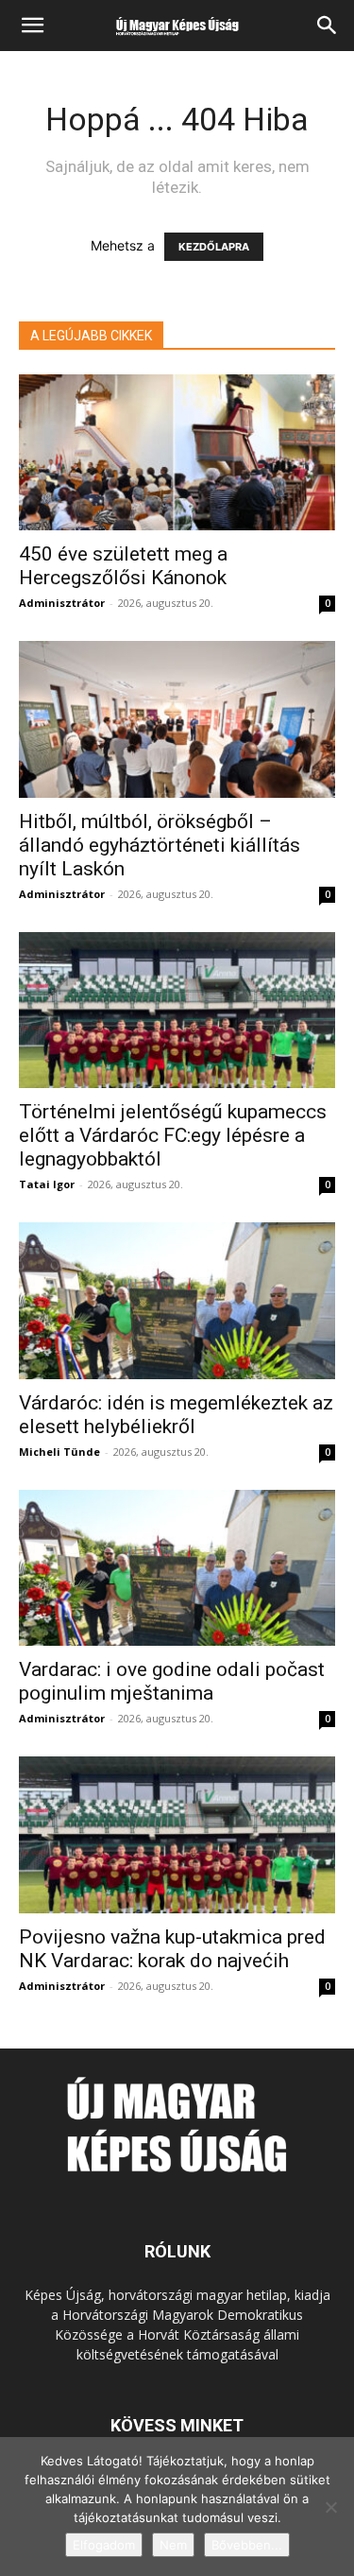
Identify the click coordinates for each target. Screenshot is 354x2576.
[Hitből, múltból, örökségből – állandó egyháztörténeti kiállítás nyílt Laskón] (177, 719)
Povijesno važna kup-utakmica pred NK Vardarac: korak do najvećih (172, 1949)
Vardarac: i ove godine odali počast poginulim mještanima (172, 1681)
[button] (32, 26)
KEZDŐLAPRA (214, 247)
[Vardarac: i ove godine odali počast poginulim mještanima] (177, 1568)
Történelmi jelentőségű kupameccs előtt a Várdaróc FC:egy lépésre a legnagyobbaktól (173, 1135)
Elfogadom (104, 2545)
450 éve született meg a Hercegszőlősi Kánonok (123, 566)
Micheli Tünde (59, 1452)
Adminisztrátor (62, 603)
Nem (173, 2545)
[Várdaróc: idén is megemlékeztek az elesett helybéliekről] (177, 1300)
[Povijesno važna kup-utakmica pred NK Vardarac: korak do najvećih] (177, 1834)
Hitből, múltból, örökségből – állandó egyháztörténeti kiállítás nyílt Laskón (160, 845)
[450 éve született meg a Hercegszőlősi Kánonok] (177, 452)
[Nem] (330, 2507)
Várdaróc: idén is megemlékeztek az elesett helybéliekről (176, 1415)
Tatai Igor (47, 1184)
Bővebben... (247, 2545)
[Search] (328, 26)
